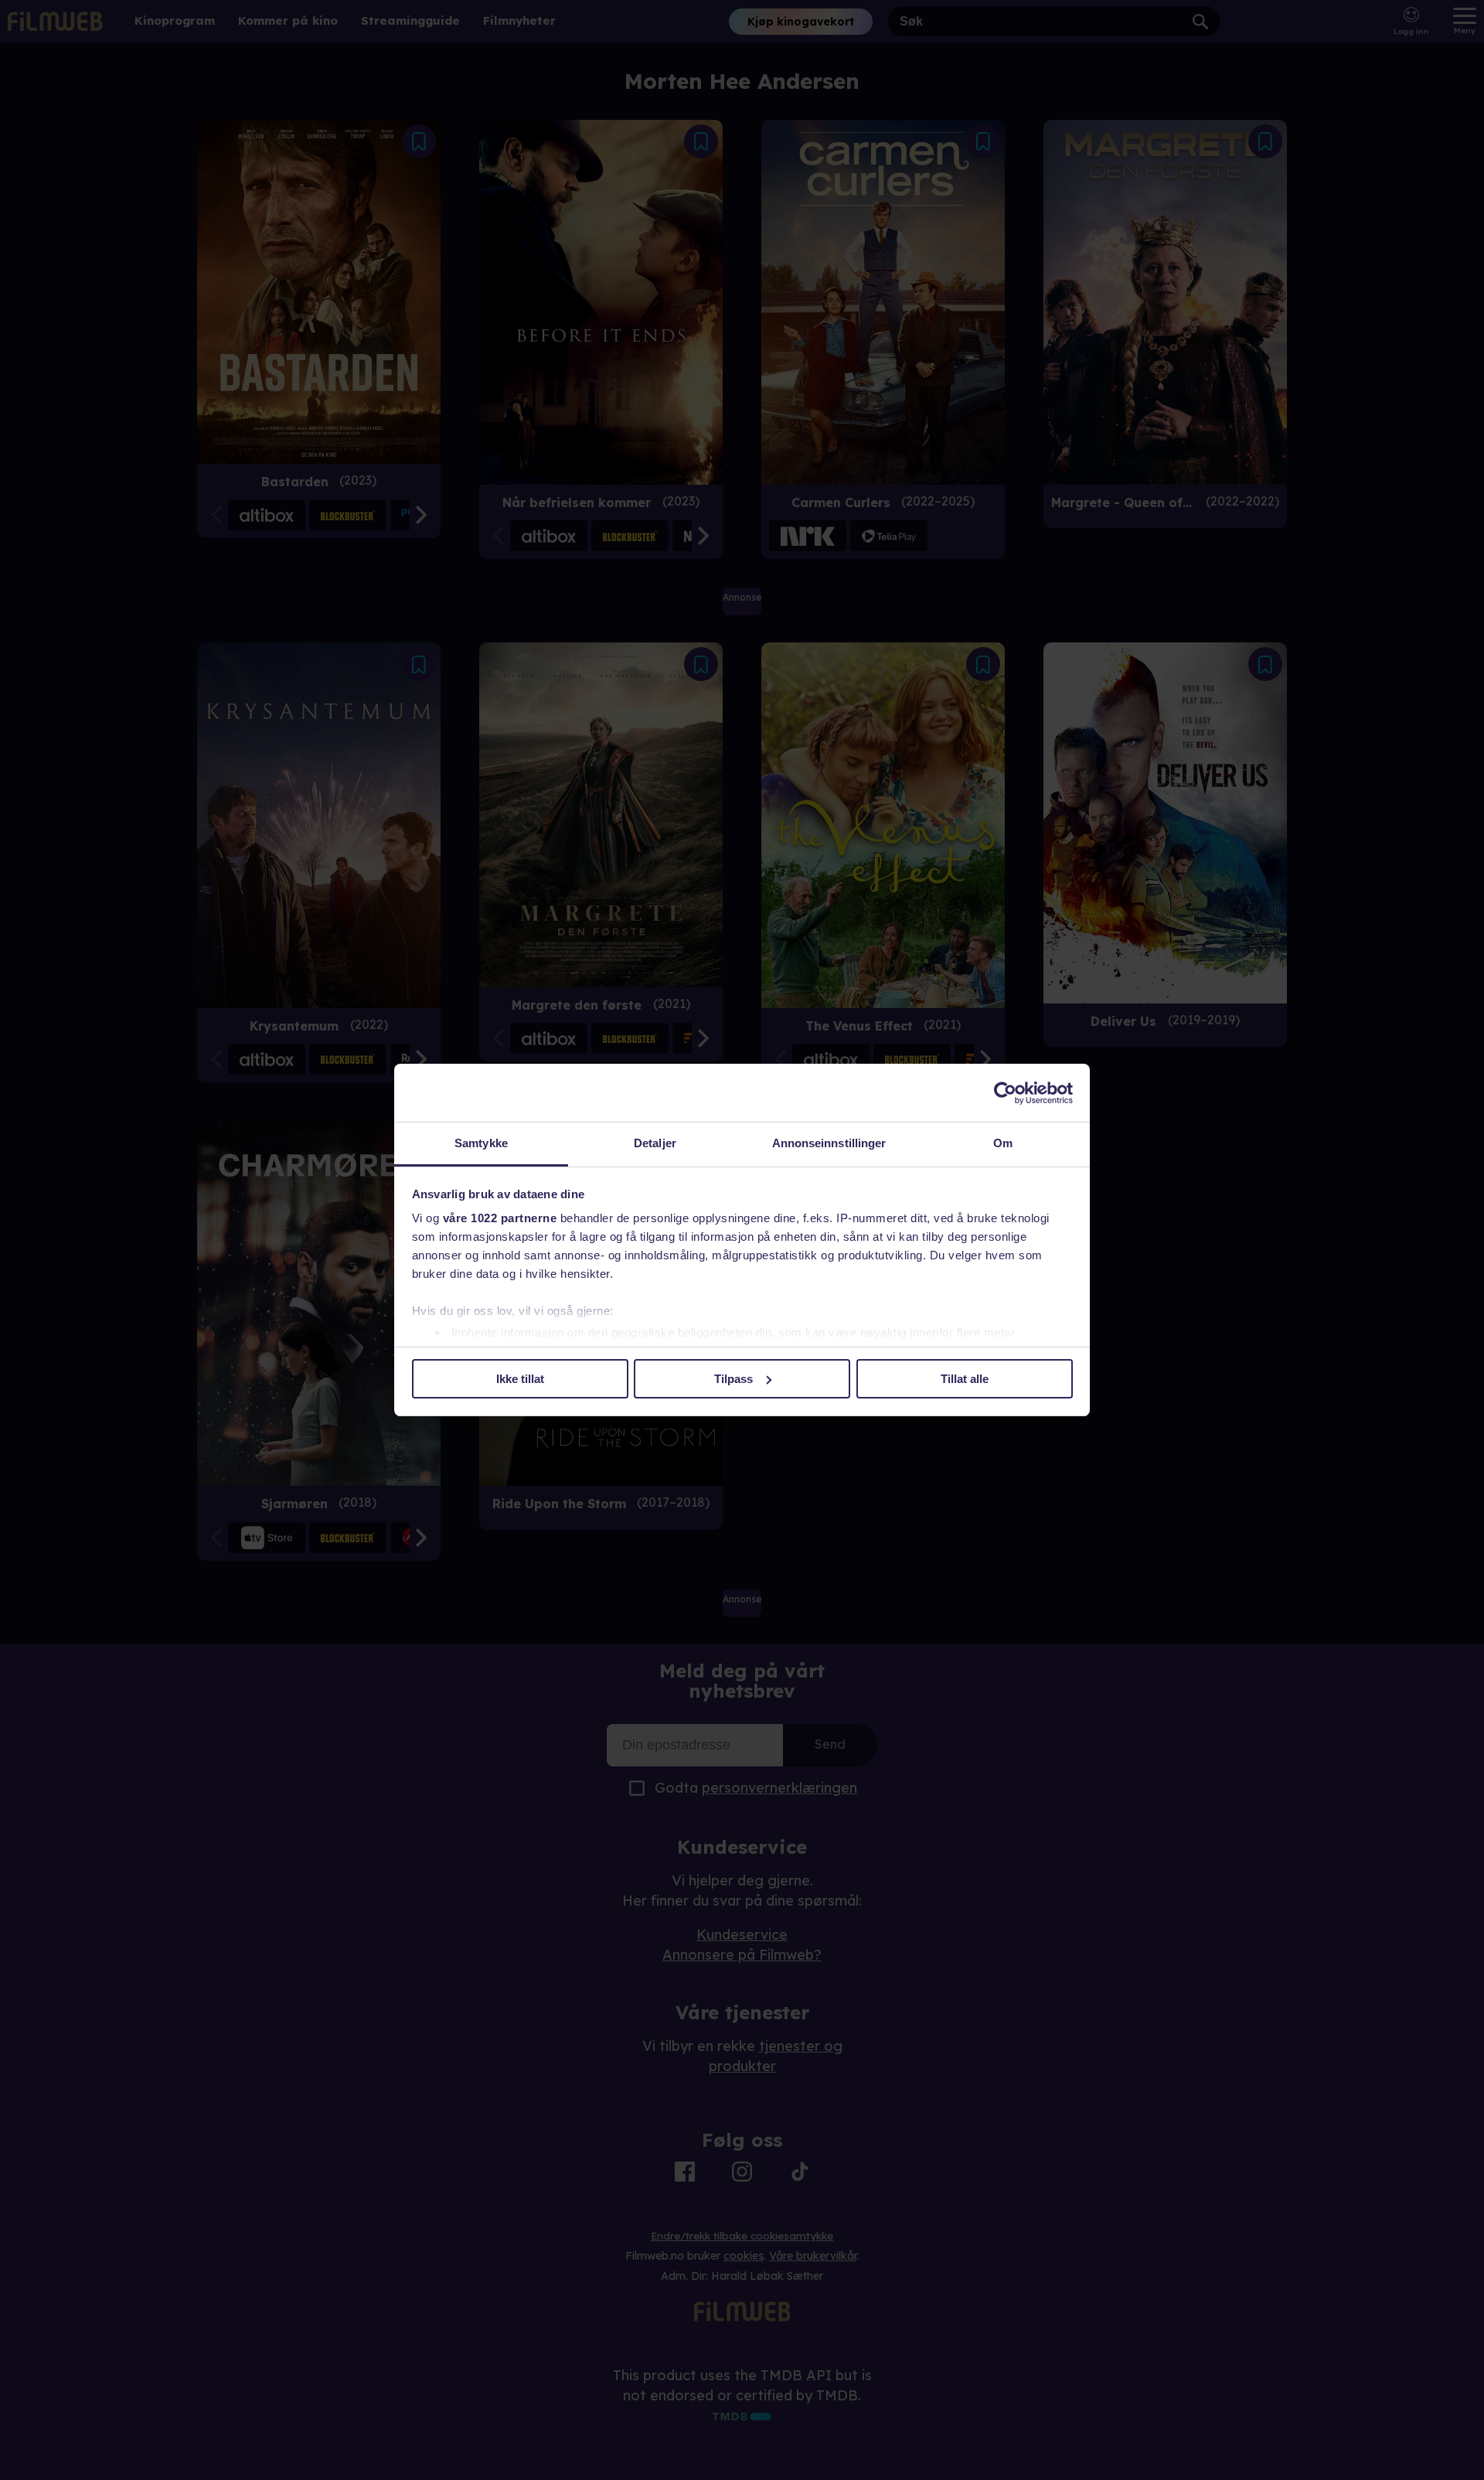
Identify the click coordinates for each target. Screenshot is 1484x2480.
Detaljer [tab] (655, 1143)
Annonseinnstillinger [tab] (829, 1143)
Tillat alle (965, 1379)
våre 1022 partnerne (500, 1218)
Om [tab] (1003, 1143)
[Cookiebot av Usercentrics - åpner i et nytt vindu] (1005, 1093)
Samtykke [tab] (481, 1143)
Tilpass (733, 1379)
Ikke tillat (520, 1379)
